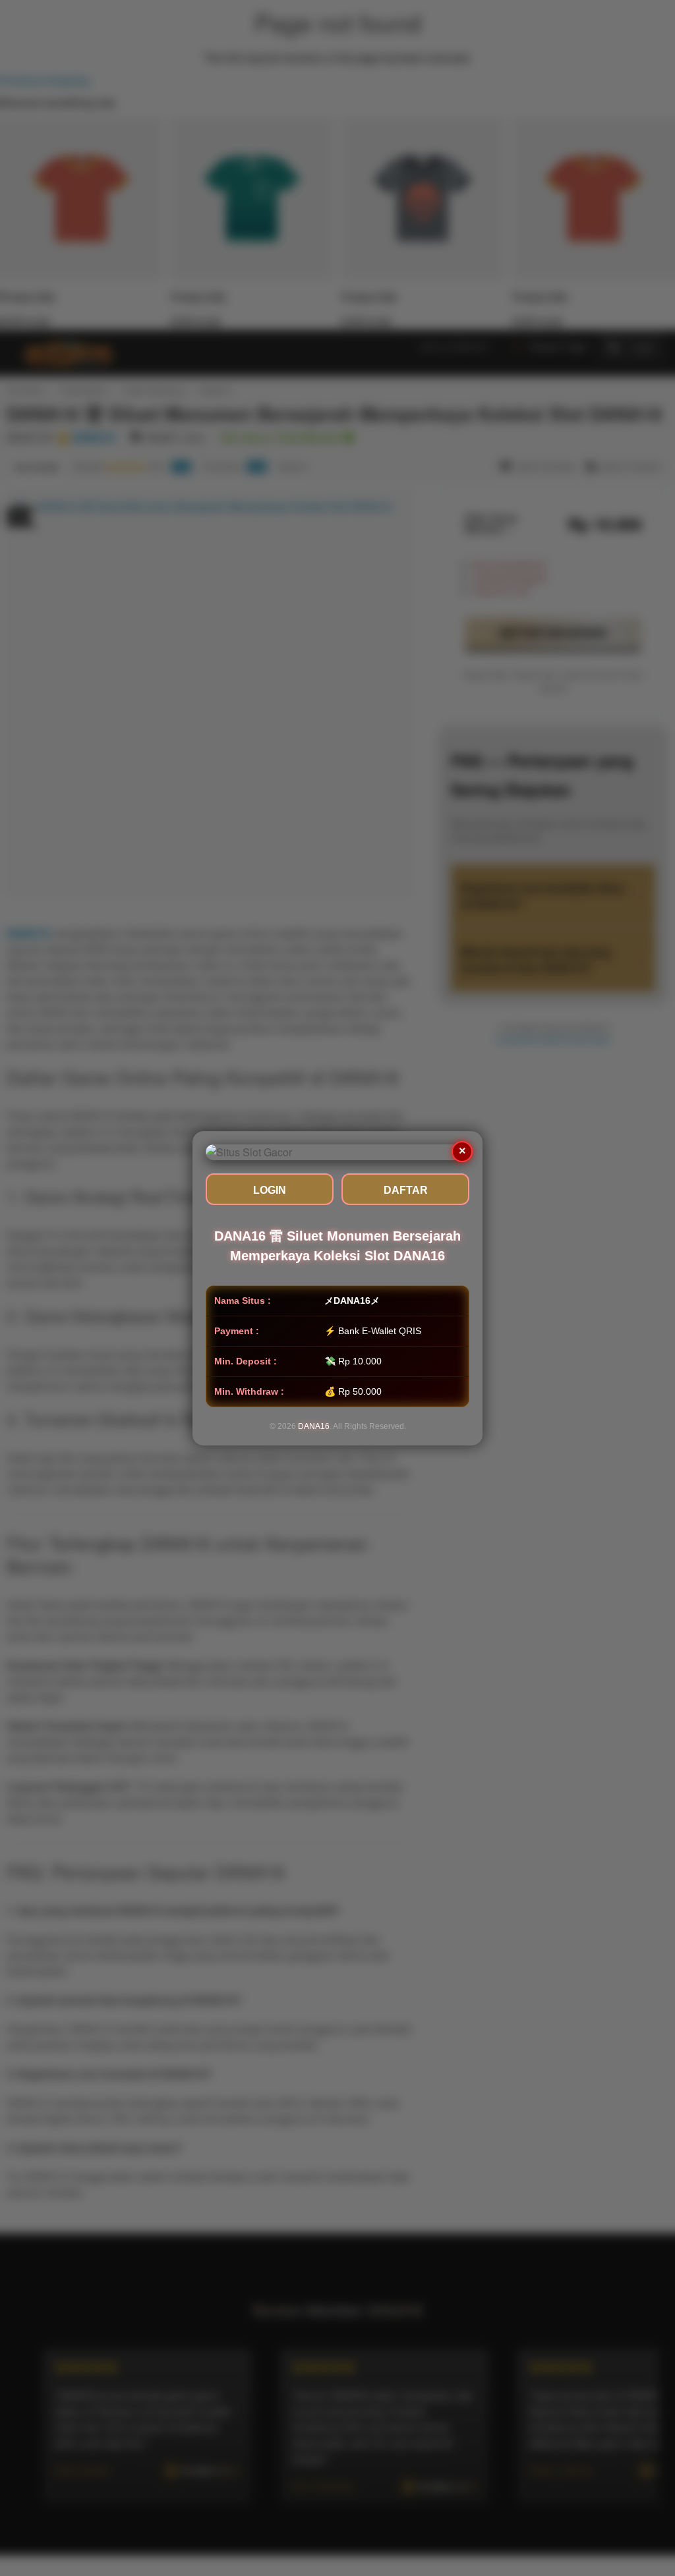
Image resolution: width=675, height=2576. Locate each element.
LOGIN (270, 1190)
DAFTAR (406, 1190)
